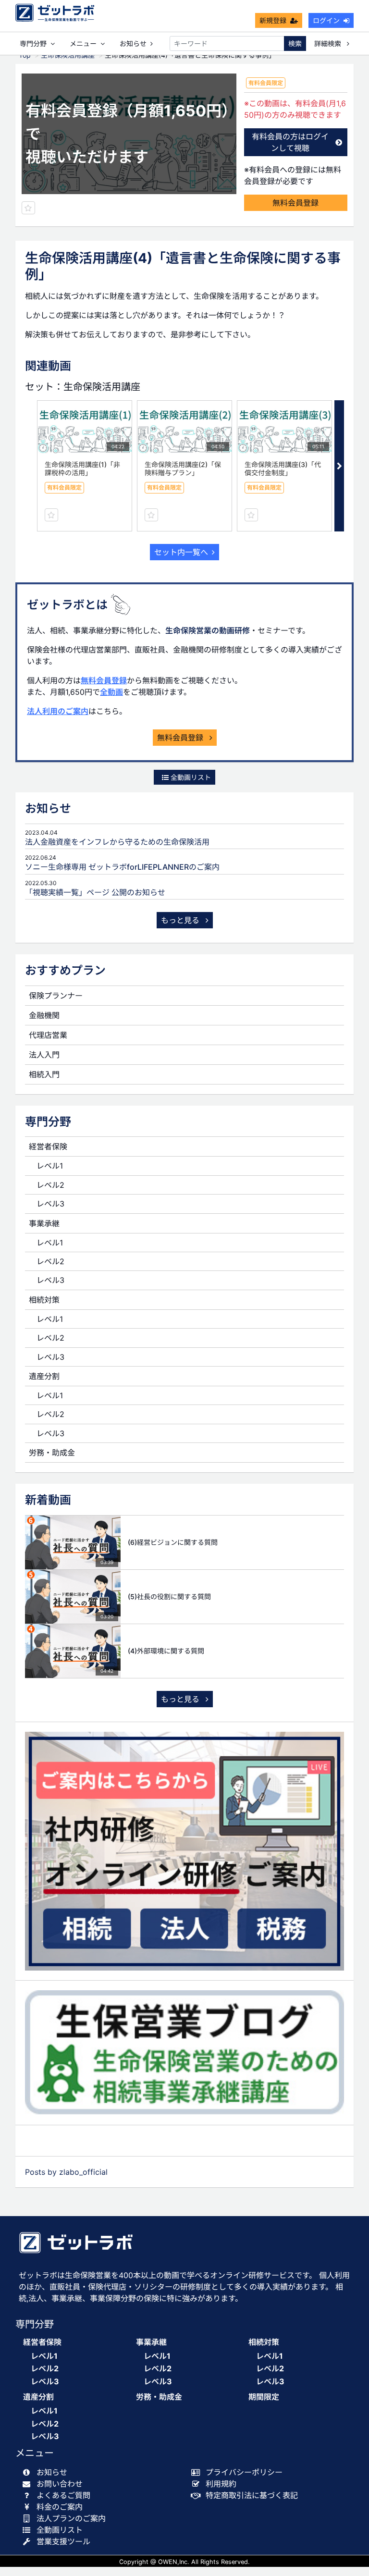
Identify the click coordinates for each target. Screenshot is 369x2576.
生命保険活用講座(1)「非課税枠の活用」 (82, 468)
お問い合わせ (60, 2484)
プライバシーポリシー (244, 2472)
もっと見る (181, 920)
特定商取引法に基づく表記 (252, 2495)
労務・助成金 (52, 1453)
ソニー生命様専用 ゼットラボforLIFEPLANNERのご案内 (122, 867)
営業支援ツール (63, 2541)
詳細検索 (329, 43)
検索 (295, 43)
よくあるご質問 (63, 2495)
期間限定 (264, 2397)
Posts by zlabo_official (66, 2172)
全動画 (111, 692)
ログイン (326, 20)
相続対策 (44, 1300)
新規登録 (273, 20)
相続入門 (44, 1074)
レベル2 (50, 1185)
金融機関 (44, 1015)
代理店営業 (48, 1035)
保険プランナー (56, 996)
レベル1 (50, 1166)
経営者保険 (48, 1146)
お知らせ (133, 43)
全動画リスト (190, 777)
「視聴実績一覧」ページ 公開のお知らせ (95, 892)
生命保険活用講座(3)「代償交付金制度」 (283, 468)
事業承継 (44, 1223)
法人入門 (44, 1055)
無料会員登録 (295, 203)
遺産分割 (44, 1376)
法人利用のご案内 (58, 711)
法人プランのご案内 (71, 2518)
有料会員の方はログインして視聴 (290, 142)
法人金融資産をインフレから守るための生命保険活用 (117, 842)
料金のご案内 (60, 2507)
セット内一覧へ (181, 552)
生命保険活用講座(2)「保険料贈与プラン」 (183, 468)
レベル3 (50, 1204)
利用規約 (221, 2484)
